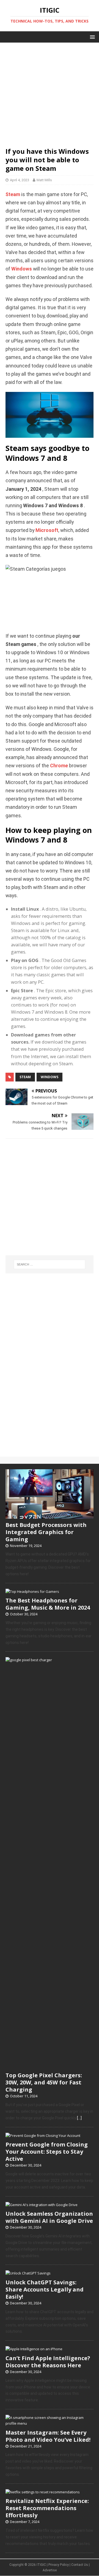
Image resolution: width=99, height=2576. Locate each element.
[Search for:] (50, 1264)
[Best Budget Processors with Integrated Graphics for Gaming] (50, 1516)
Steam (13, 194)
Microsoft (47, 530)
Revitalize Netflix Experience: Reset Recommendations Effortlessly (47, 2508)
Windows (22, 269)
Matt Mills (44, 180)
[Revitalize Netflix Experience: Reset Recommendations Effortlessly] (43, 2492)
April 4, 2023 (20, 180)
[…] (79, 2118)
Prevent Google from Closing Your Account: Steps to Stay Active (47, 2152)
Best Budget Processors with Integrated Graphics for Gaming (46, 1532)
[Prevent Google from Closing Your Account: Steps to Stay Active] (43, 2135)
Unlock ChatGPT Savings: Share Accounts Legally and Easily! (45, 2289)
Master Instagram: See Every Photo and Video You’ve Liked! (48, 2436)
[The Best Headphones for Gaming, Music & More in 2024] (32, 1591)
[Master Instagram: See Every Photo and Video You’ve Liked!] (50, 2423)
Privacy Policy (59, 2565)
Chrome (59, 766)
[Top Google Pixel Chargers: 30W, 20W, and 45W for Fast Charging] (50, 2066)
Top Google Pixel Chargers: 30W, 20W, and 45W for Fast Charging (44, 2082)
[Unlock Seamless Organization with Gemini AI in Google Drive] (42, 2205)
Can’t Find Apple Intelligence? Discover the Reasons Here (48, 2362)
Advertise (50, 2570)
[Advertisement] (50, 92)
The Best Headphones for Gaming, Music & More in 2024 (48, 1604)
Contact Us (80, 2565)
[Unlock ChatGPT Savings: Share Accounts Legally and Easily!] (28, 2273)
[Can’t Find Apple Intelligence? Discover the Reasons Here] (34, 2349)
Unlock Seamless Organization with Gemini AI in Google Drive (49, 2217)
